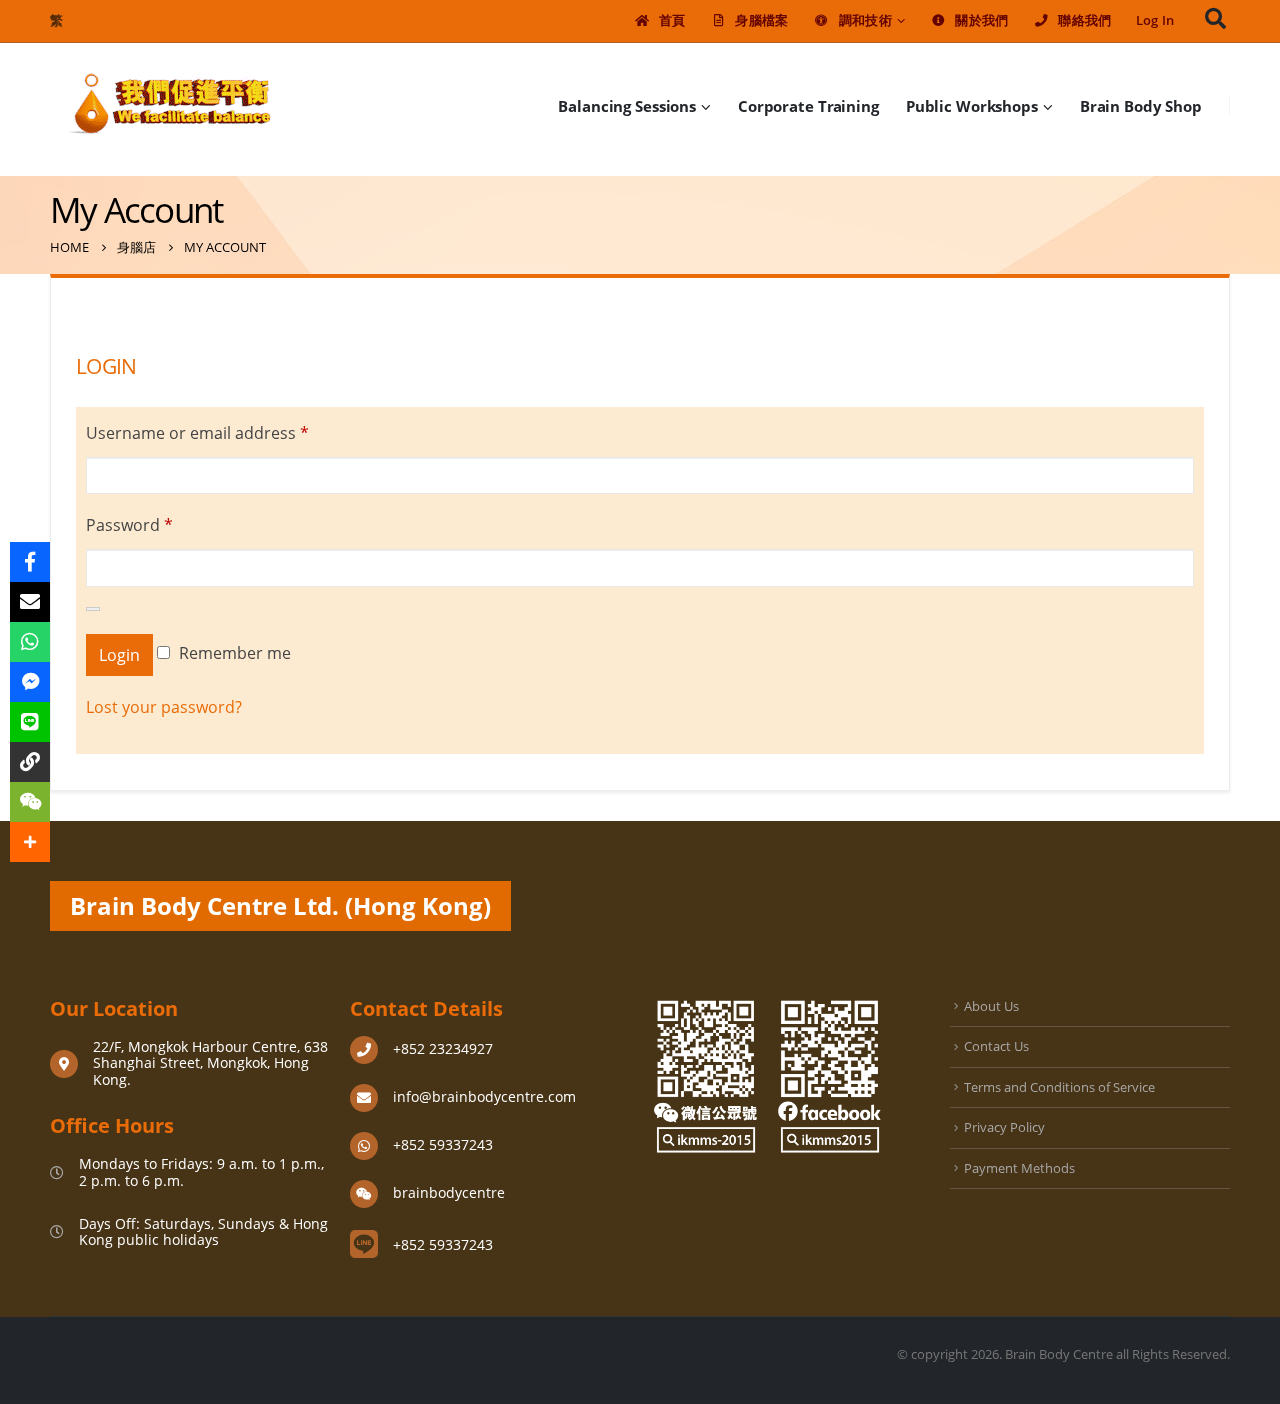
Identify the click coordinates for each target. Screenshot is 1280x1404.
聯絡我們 (1084, 20)
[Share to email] (30, 602)
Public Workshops (972, 106)
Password (129, 525)
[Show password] (93, 609)
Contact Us (996, 1046)
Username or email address (197, 433)
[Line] (30, 722)
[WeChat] (30, 802)
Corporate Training (808, 106)
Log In (1155, 20)
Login (119, 655)
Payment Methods (1019, 1168)
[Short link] (30, 762)
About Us (991, 1006)
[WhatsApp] (30, 642)
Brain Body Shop (1141, 106)
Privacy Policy (1004, 1127)
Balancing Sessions (627, 106)
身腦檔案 (761, 20)
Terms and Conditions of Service (1059, 1087)
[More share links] (30, 842)
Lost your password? (164, 707)
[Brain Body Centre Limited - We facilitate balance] (170, 105)
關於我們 (981, 20)
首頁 (672, 20)
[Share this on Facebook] (30, 562)
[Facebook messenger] (30, 682)
